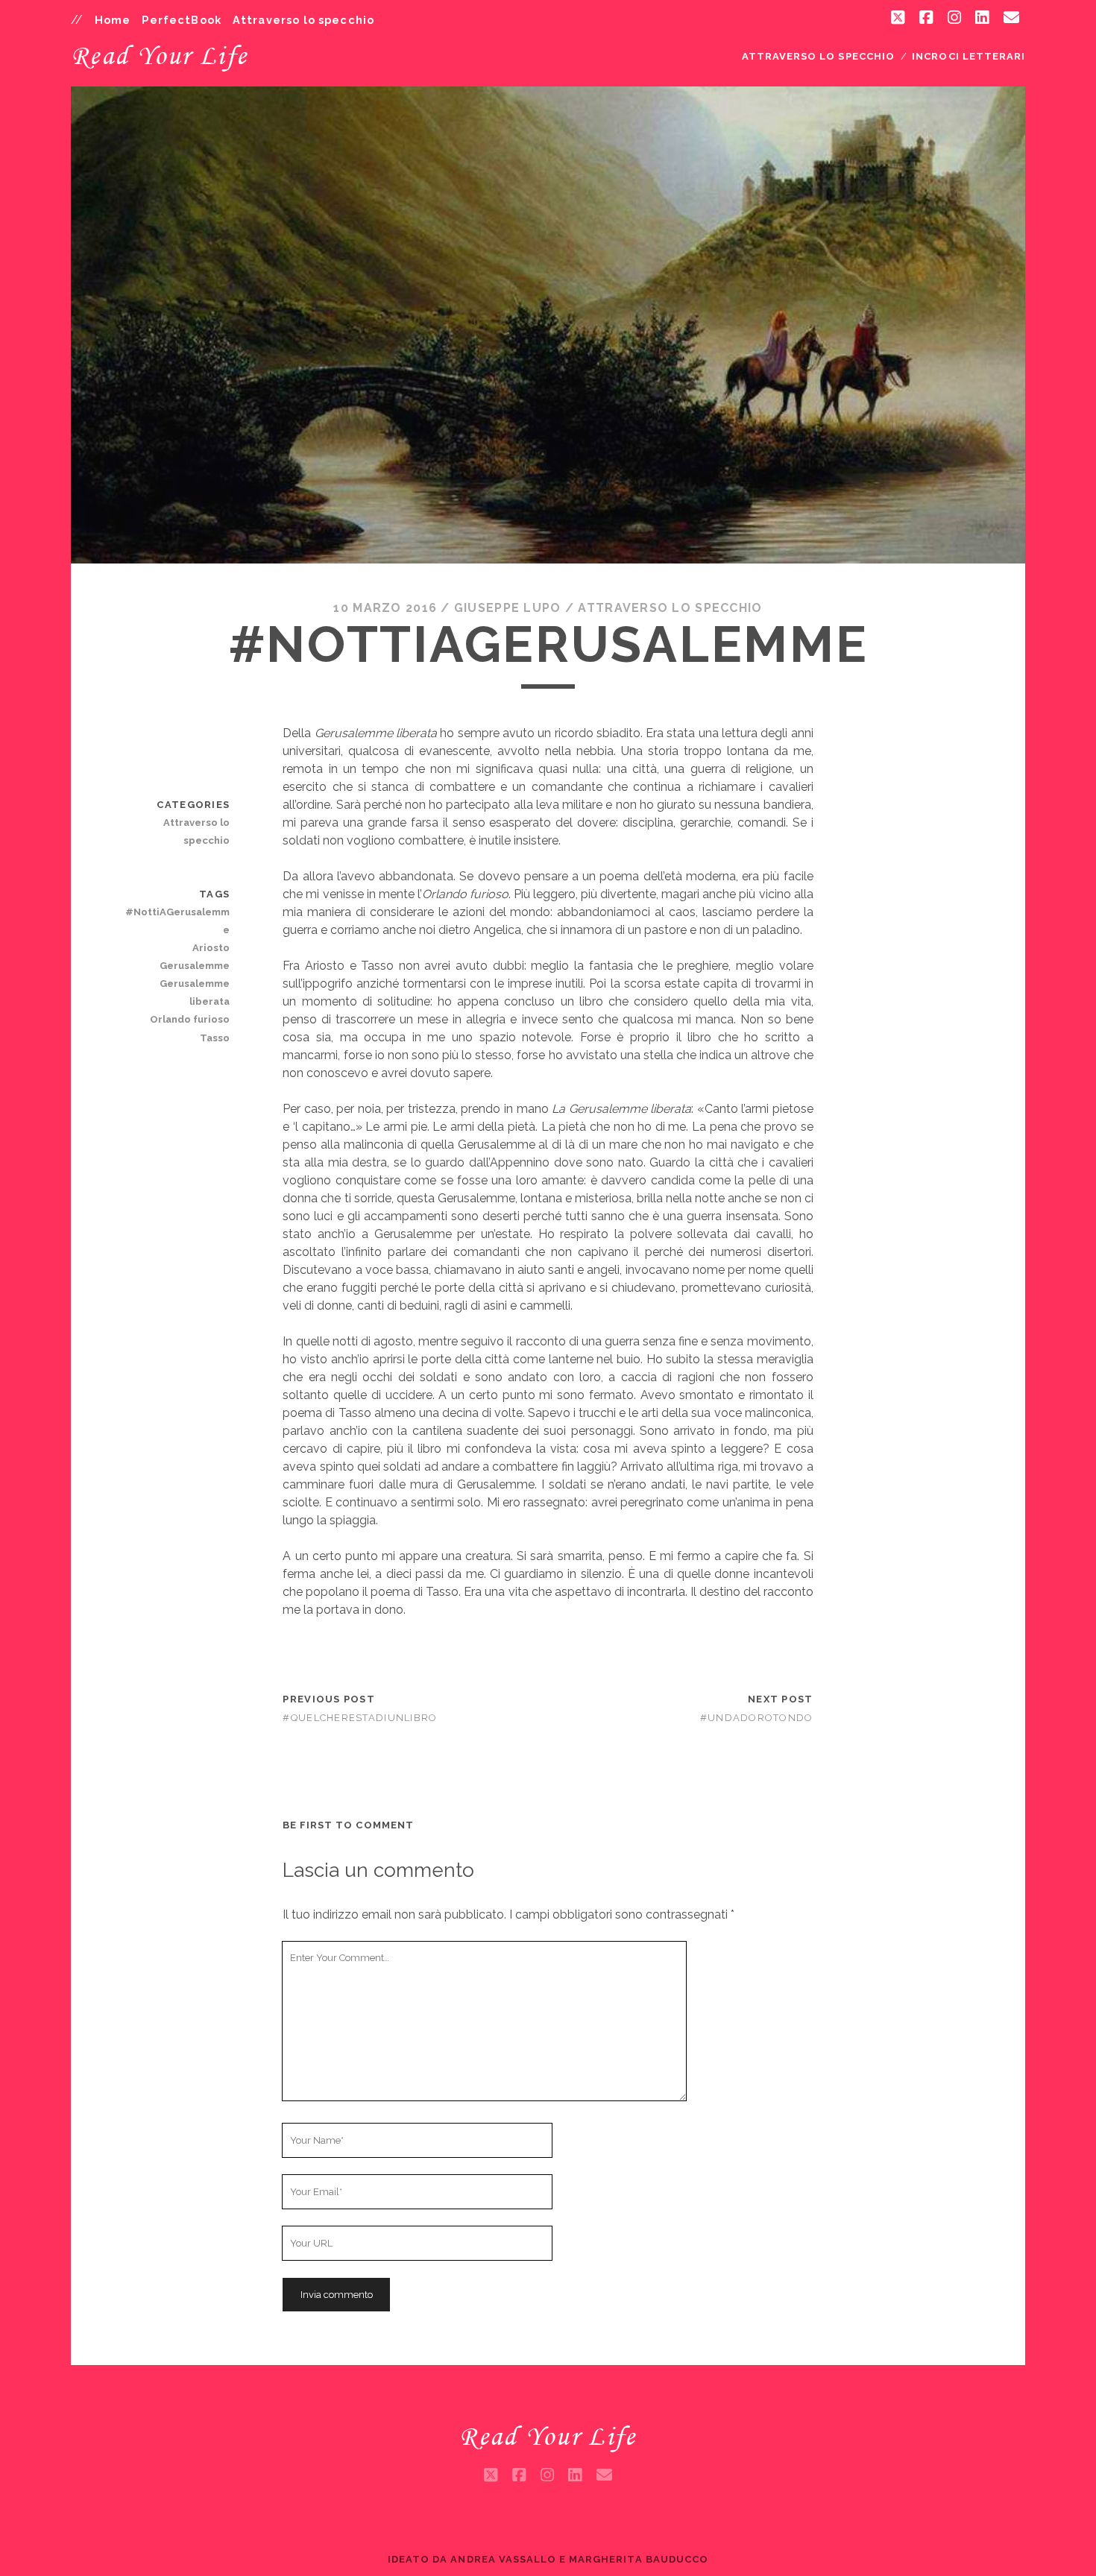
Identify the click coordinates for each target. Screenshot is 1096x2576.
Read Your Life (159, 55)
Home (113, 20)
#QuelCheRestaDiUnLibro (360, 1718)
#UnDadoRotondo (757, 1718)
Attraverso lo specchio (303, 20)
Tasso (215, 1038)
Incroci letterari (969, 56)
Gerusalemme (195, 966)
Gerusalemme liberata (195, 992)
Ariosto (211, 948)
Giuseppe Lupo (508, 608)
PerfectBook (182, 20)
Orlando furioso (190, 1019)
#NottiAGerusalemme (177, 921)
